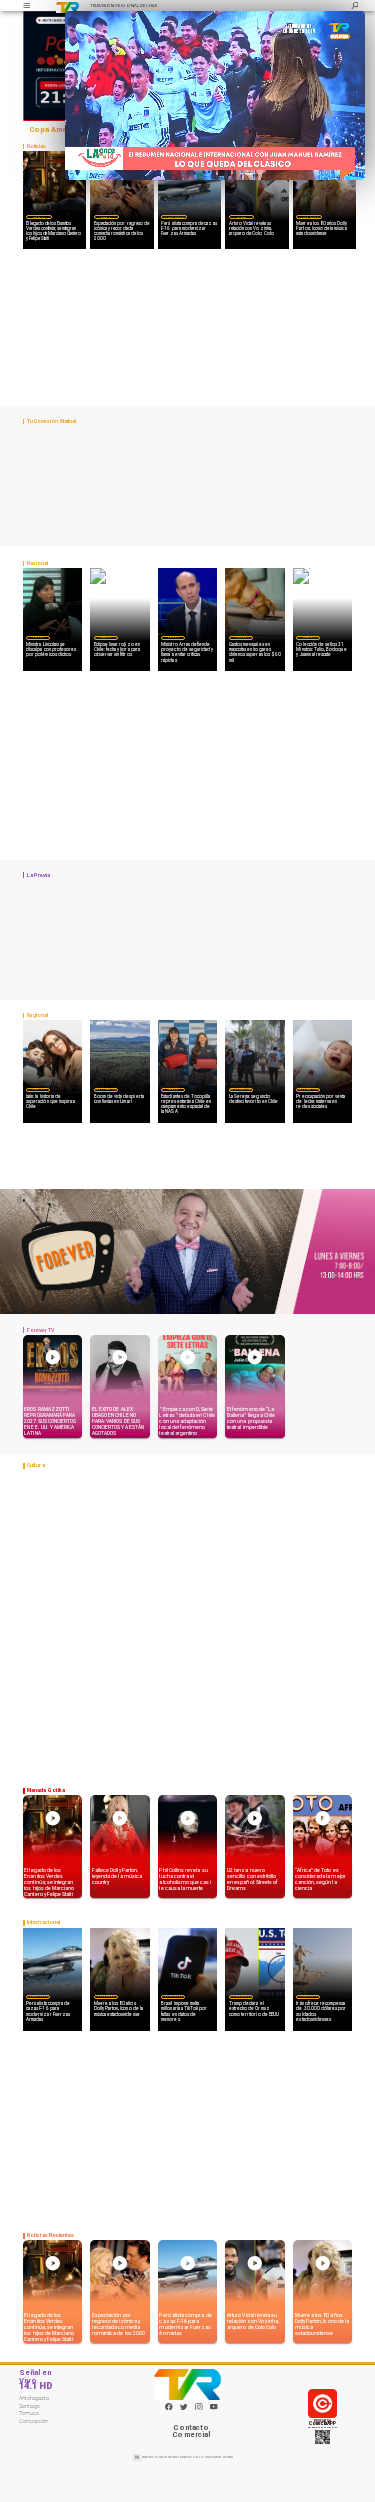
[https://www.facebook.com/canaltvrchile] (169, 2407)
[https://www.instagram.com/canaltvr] (199, 2409)
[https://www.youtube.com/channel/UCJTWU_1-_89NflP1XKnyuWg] (214, 2409)
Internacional (174, 217)
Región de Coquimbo (105, 1089)
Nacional (38, 637)
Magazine (38, 217)
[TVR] (26, 5)
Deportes (241, 217)
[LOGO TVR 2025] (67, 5)
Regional (173, 1089)
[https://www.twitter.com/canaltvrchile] (184, 2409)
